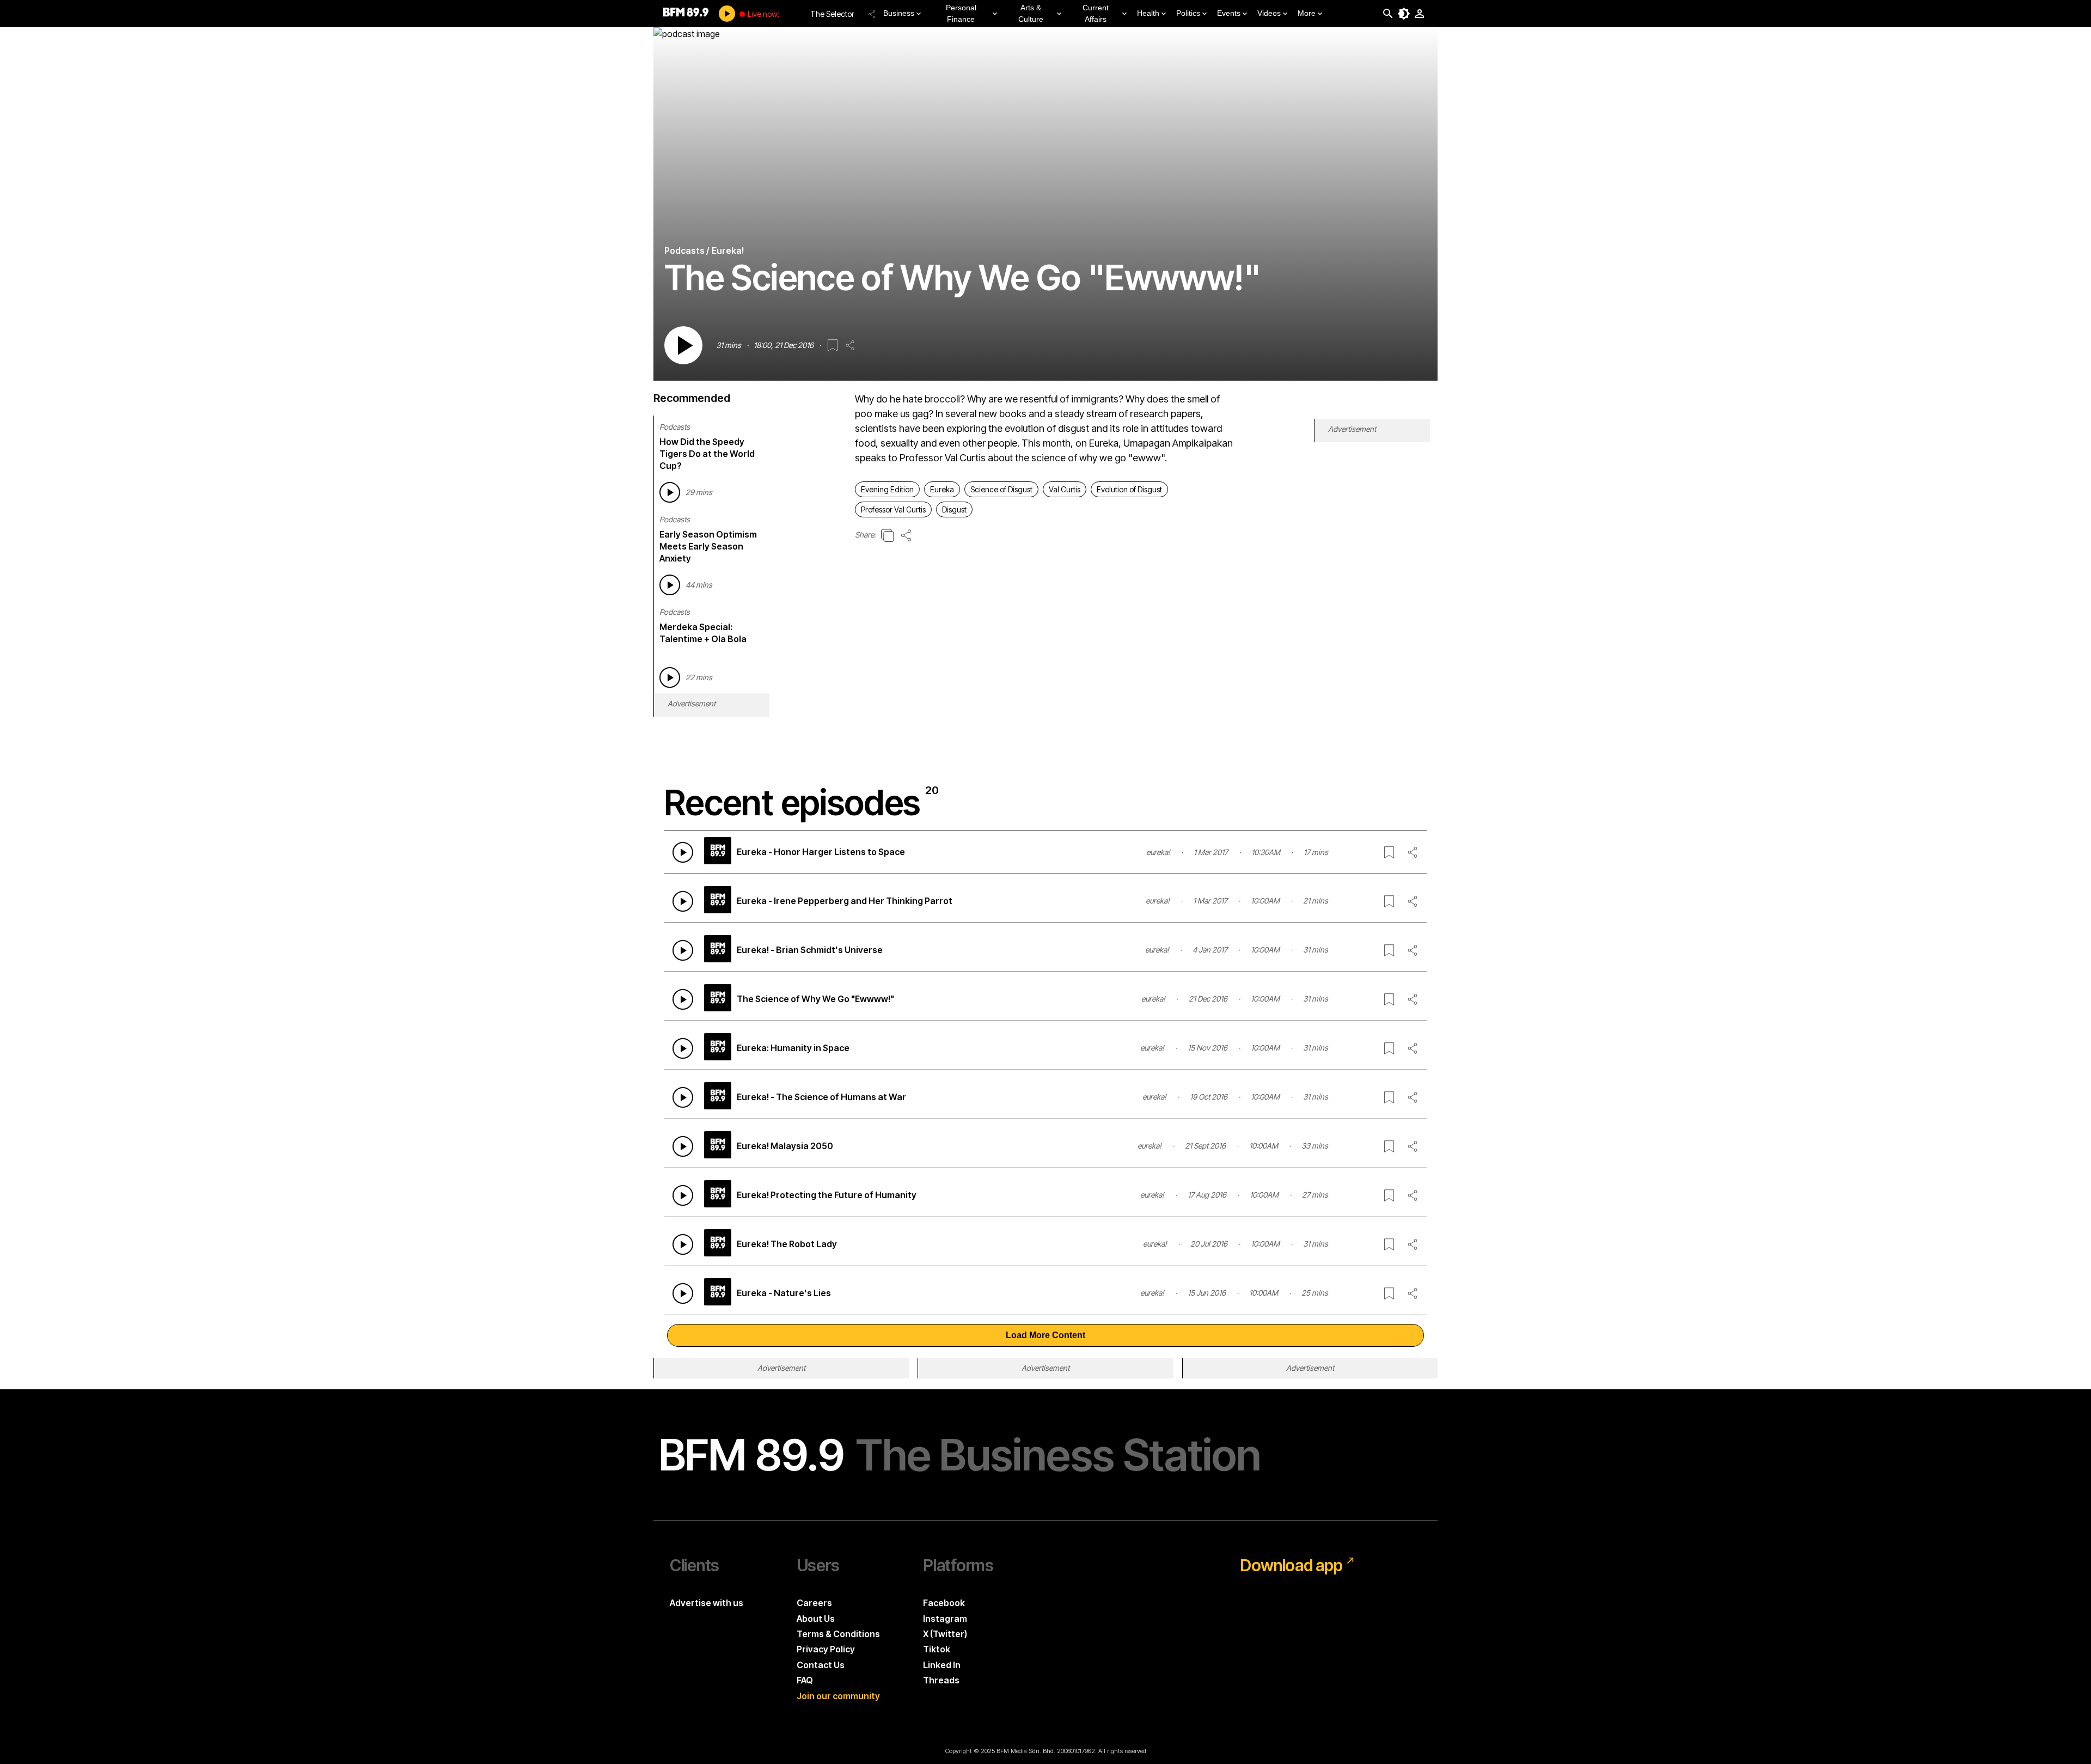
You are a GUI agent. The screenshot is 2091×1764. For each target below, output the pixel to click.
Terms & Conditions (838, 1634)
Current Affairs (1096, 13)
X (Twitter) (945, 1634)
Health (1148, 13)
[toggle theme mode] (1404, 14)
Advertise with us (707, 1603)
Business (899, 13)
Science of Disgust (1001, 489)
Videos (1269, 13)
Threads (941, 1680)
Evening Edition (887, 489)
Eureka (942, 489)
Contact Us (821, 1665)
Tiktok (937, 1649)
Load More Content (1045, 1335)
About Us (816, 1619)
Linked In (942, 1665)
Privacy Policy (826, 1649)
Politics (1188, 13)
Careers (814, 1603)
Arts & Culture (1031, 13)
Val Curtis (1065, 489)
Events (1229, 13)
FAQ (805, 1680)
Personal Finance (961, 13)
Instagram (945, 1619)
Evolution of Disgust (1129, 489)
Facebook (944, 1603)
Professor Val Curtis (893, 509)
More (1307, 13)
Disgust (954, 509)
